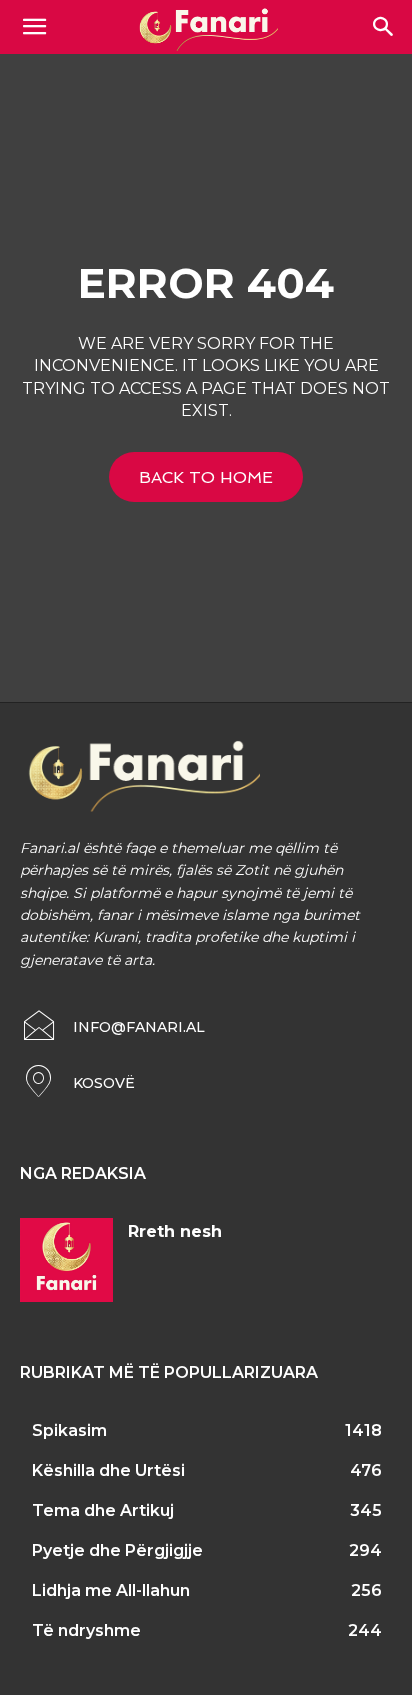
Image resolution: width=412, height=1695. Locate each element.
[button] (384, 27)
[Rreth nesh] (66, 1260)
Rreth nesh (175, 1231)
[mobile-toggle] (34, 27)
